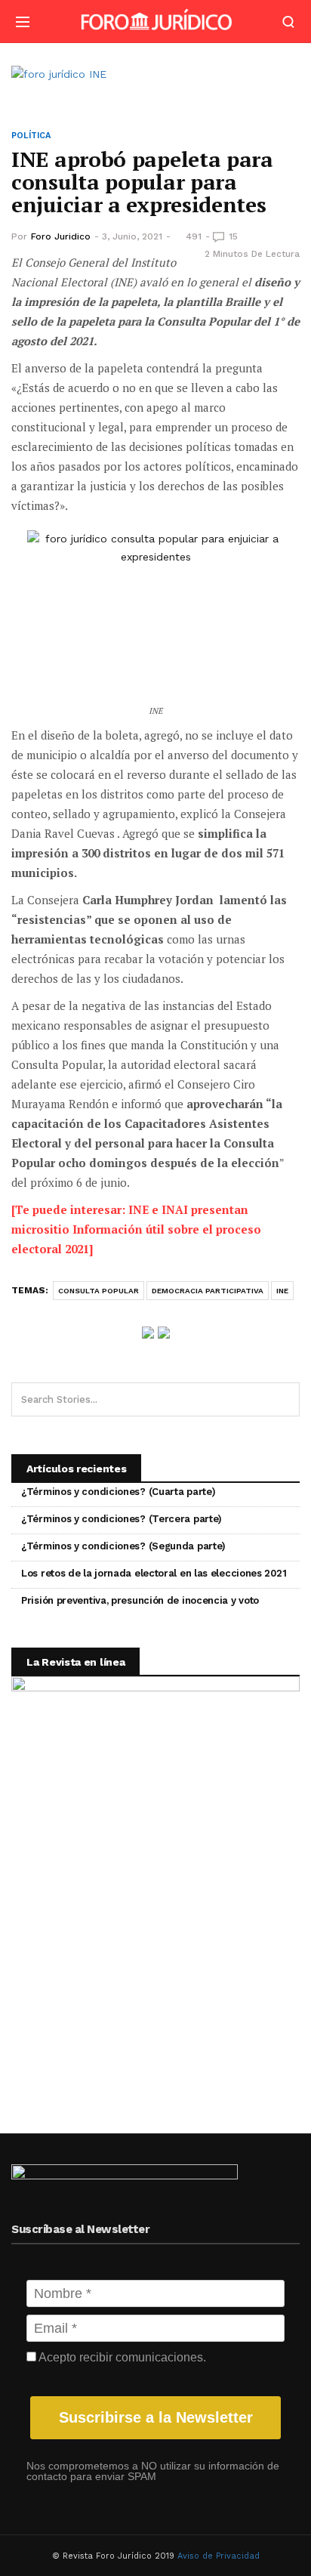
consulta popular (99, 1291)
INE (282, 1291)
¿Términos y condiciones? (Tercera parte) (122, 1519)
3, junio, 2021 (132, 236)
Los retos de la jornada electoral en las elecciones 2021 (154, 1573)
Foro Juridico (61, 236)
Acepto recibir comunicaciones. (121, 2357)
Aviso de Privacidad (219, 2556)
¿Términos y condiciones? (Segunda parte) (123, 1546)
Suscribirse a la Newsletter (156, 2417)
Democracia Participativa (208, 1291)
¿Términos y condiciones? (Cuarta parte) (118, 1492)
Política (31, 136)
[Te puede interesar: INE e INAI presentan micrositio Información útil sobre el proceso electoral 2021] (136, 1229)
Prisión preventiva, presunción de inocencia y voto (140, 1600)
